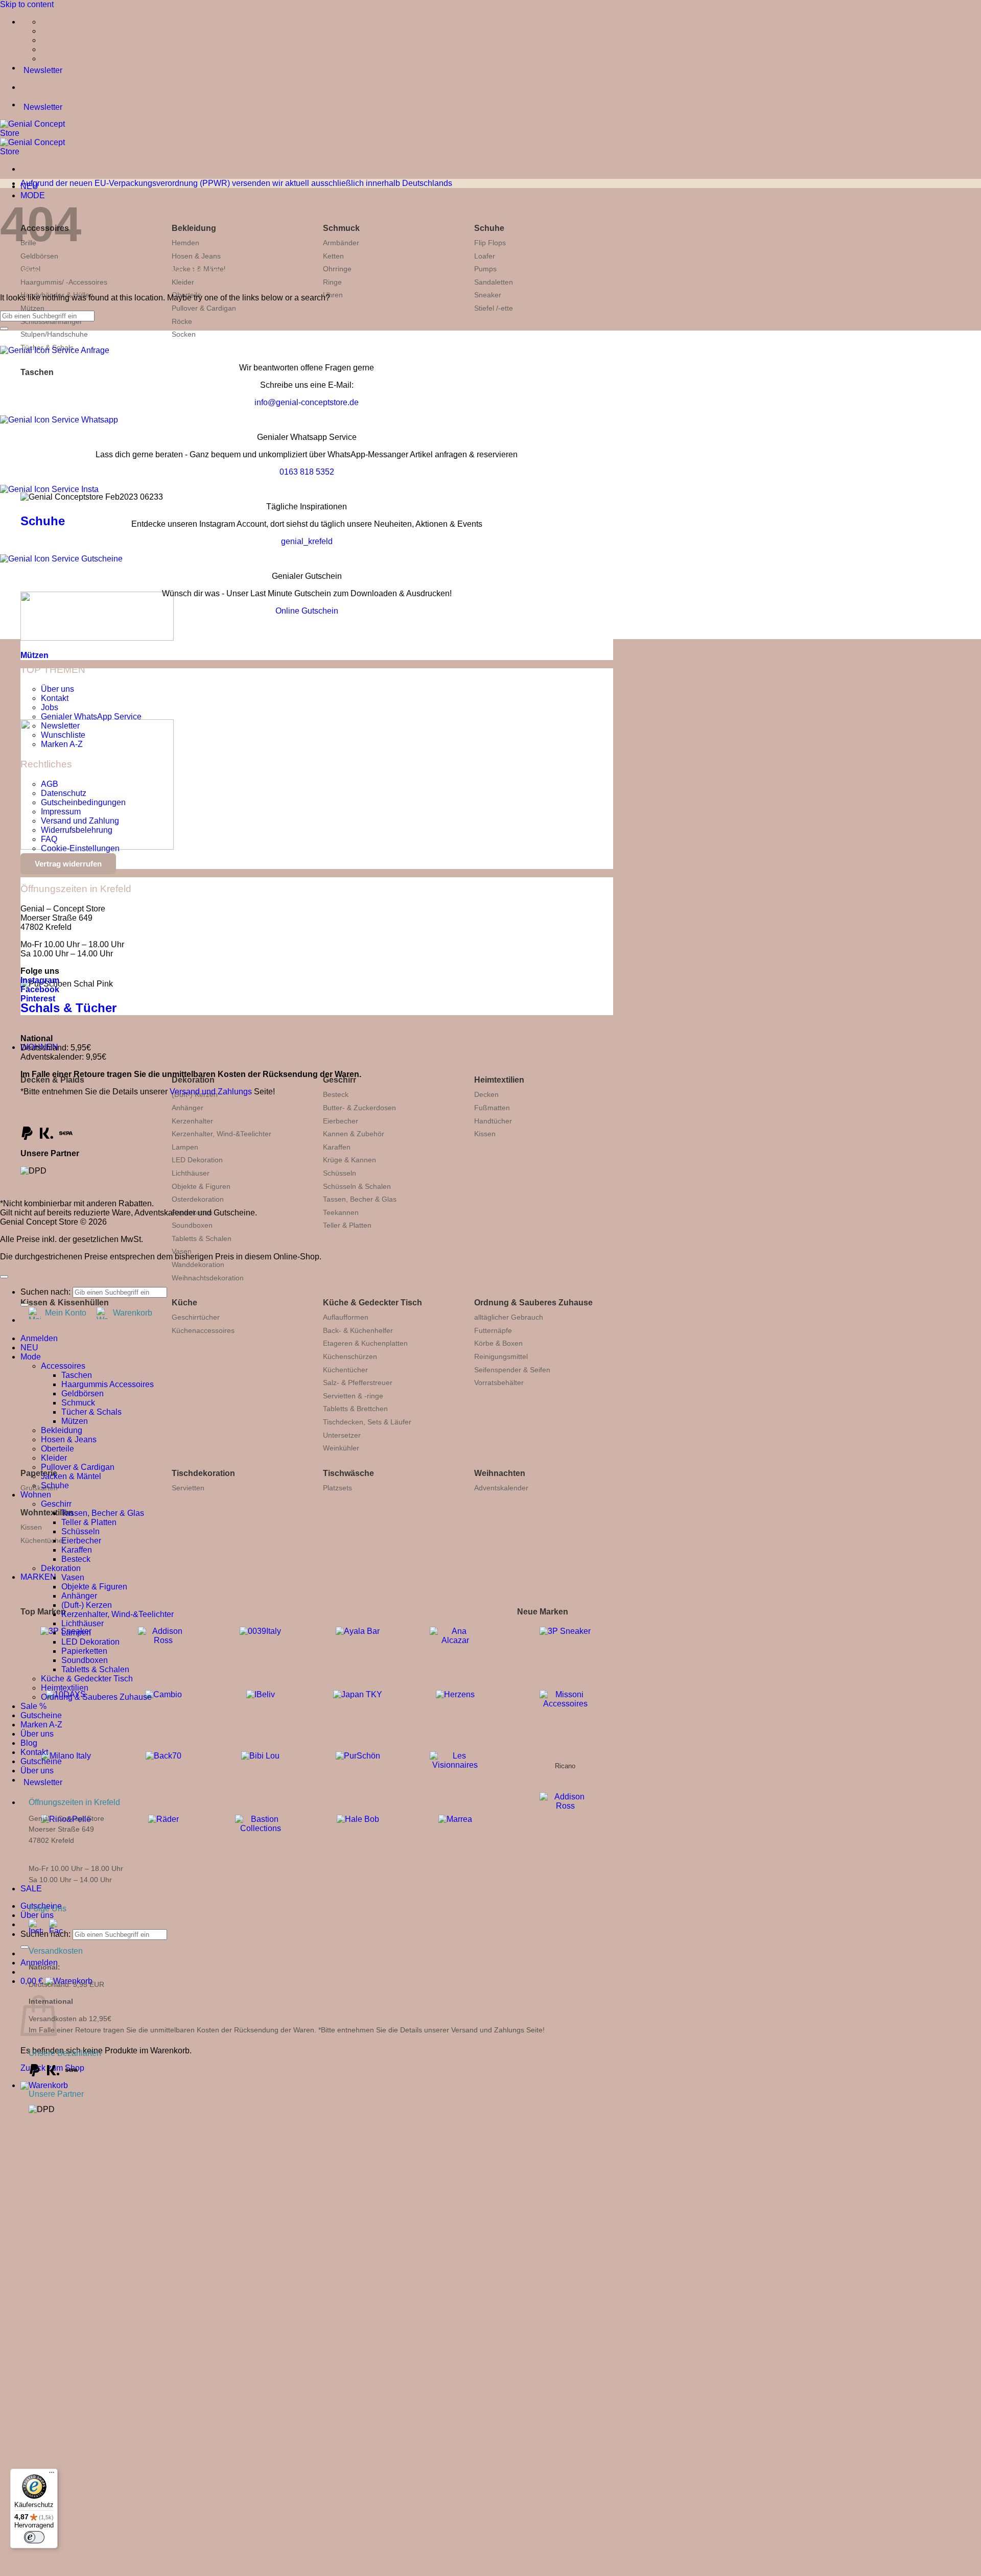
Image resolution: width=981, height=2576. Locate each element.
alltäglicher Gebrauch (509, 1317)
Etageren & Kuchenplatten (365, 1343)
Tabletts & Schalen (202, 1238)
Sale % (33, 1706)
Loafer (485, 256)
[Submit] (25, 1947)
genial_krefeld (307, 541)
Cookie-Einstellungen (80, 848)
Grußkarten (39, 1488)
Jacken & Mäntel (71, 1476)
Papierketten (84, 1651)
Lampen (185, 1147)
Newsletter (60, 726)
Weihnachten (500, 1473)
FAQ (49, 839)
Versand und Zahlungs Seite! (498, 2030)
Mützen (32, 308)
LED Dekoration (197, 1160)
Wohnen (36, 1495)
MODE (33, 195)
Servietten (188, 1488)
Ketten (333, 256)
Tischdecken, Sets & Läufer (367, 1422)
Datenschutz (64, 793)
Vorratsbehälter (499, 1383)
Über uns (37, 1915)
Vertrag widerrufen (68, 864)
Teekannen (341, 1212)
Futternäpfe (493, 1330)
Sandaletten (494, 282)
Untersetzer (342, 1435)
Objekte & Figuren (201, 1186)
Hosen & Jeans (196, 256)
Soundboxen (192, 1225)
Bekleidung (194, 228)
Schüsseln (340, 1173)
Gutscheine (41, 1715)
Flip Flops (490, 243)
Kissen (485, 1134)
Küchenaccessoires (203, 1330)
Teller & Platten (347, 1225)
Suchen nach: (45, 1934)
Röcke (182, 321)
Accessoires (63, 1366)
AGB (50, 784)
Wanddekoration (198, 1264)
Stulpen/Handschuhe (54, 334)
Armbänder (341, 243)
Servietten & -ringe (353, 1396)
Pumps (485, 269)
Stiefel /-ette (494, 308)
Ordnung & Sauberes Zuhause (533, 1303)
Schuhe (489, 228)
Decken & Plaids (52, 1080)
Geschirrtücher (196, 1317)
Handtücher (493, 1121)
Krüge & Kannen (349, 1160)
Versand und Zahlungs (211, 1092)
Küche (184, 1303)
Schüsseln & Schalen (357, 1186)
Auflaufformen (346, 1317)
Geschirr (340, 1080)
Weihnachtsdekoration (208, 1278)
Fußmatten (492, 1108)
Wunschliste (63, 735)
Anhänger (188, 1108)
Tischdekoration (203, 1473)
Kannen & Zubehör (354, 1134)
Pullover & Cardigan (204, 308)
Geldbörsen (39, 256)
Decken (486, 1094)
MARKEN (38, 1577)
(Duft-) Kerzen (87, 1605)
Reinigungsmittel (501, 1356)
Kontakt (55, 698)
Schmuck (341, 228)
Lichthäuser (191, 1173)
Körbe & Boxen (498, 1343)
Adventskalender (501, 1488)
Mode (31, 1357)
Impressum (61, 812)
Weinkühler (341, 1448)
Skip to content (27, 4)
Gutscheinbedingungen (83, 802)
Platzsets (337, 1488)
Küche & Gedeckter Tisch (372, 1303)
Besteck (336, 1094)
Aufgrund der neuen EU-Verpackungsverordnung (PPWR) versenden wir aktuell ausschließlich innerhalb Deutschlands (236, 183)
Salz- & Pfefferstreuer (358, 1383)
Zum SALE (210, 2335)
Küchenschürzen (350, 1356)
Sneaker (488, 295)
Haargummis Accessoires (108, 1384)
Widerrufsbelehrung (77, 830)
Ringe (332, 282)
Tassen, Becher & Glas (360, 1199)
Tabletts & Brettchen (355, 1409)
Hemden (185, 243)
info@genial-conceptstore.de (307, 402)
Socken (184, 334)
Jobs (50, 707)
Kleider (54, 1458)
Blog (29, 1743)
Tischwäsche (348, 1473)
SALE (31, 1889)
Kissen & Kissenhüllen (65, 1303)
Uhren (333, 295)
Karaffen (337, 1147)
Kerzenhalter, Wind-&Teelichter (221, 1134)
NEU (29, 1348)
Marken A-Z (62, 744)
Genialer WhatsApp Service (91, 717)
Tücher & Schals (91, 1412)
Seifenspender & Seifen (512, 1370)
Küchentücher (345, 1370)
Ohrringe (337, 269)
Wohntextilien (47, 1513)
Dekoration (193, 1080)
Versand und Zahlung (80, 821)
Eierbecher (341, 1121)
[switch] (34, 2537)
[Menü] (52, 2475)
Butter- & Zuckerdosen (359, 1108)
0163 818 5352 (307, 472)
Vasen (182, 1251)
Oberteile (57, 1449)
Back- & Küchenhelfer (358, 1330)
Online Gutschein (307, 611)
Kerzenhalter (192, 1121)
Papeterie (39, 1473)
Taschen (37, 372)
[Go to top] (4, 1277)
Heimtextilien (499, 1080)
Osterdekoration (198, 1199)
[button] (44, 2085)
